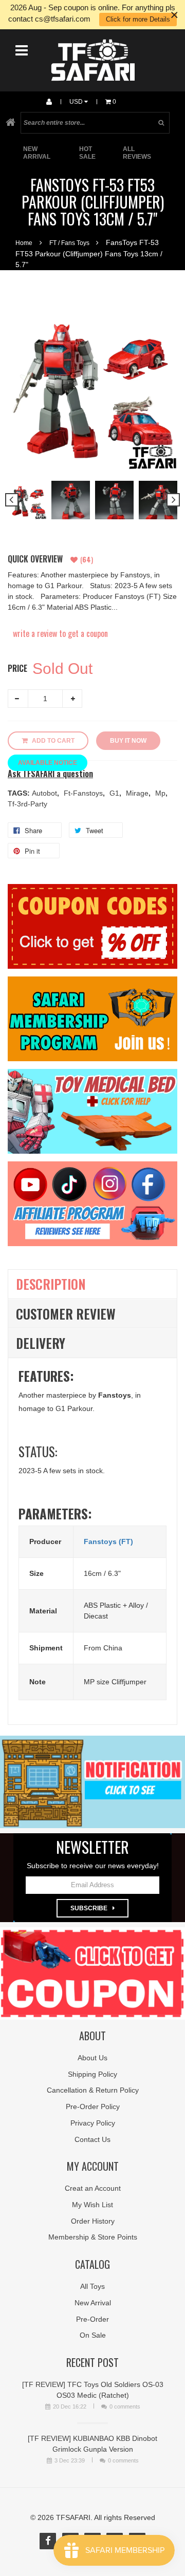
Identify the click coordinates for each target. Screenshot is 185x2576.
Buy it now (128, 741)
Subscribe (89, 1908)
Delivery (41, 1343)
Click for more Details (138, 19)
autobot (45, 793)
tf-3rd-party (27, 804)
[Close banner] (174, 15)
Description (51, 1284)
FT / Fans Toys (69, 243)
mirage (138, 793)
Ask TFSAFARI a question (50, 774)
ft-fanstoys (84, 793)
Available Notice (48, 763)
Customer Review (66, 1314)
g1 (115, 793)
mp (161, 793)
